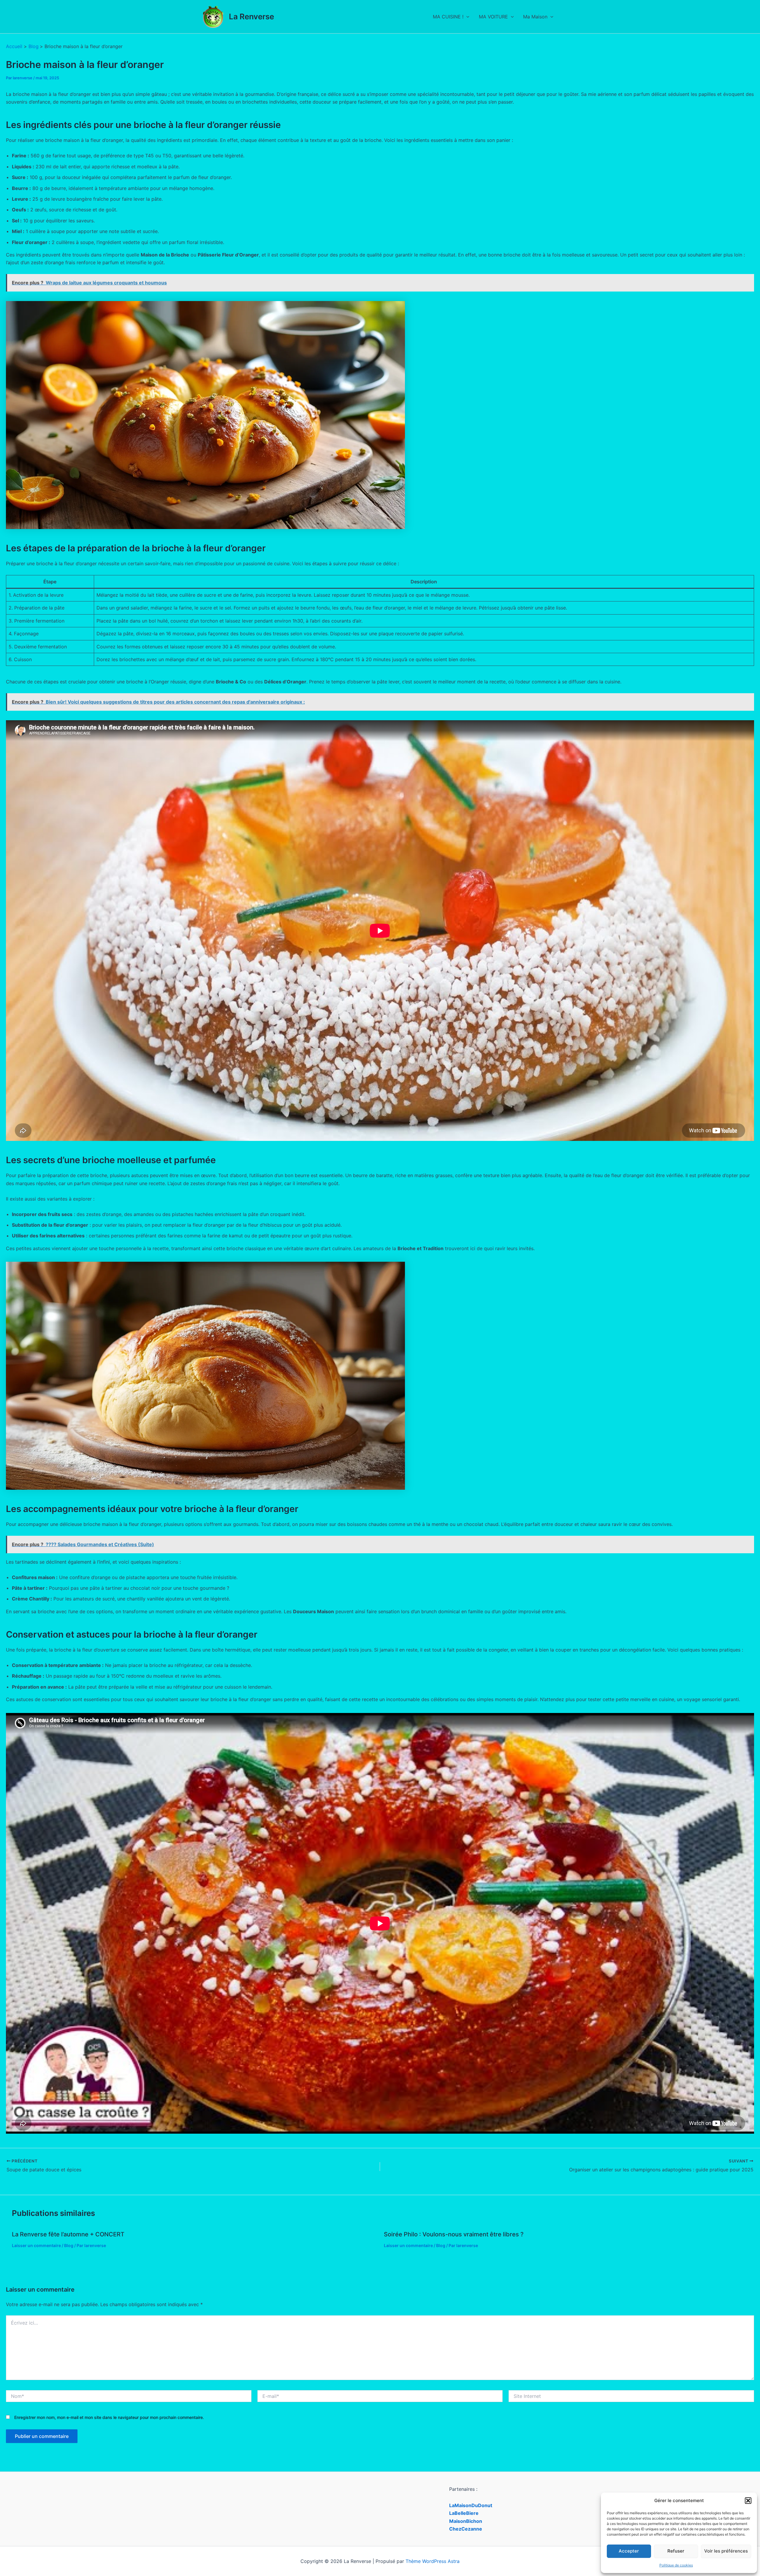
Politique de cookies (676, 2565)
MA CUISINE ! (448, 17)
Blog (69, 2245)
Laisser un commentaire (36, 2245)
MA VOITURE (493, 17)
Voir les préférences (726, 2551)
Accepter (629, 2551)
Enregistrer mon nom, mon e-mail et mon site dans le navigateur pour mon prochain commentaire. (109, 2417)
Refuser (676, 2551)
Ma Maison (535, 17)
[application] (466, 17)
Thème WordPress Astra (433, 2561)
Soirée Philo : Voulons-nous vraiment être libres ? (454, 2234)
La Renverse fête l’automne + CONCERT (68, 2234)
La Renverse (251, 16)
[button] (748, 2501)
